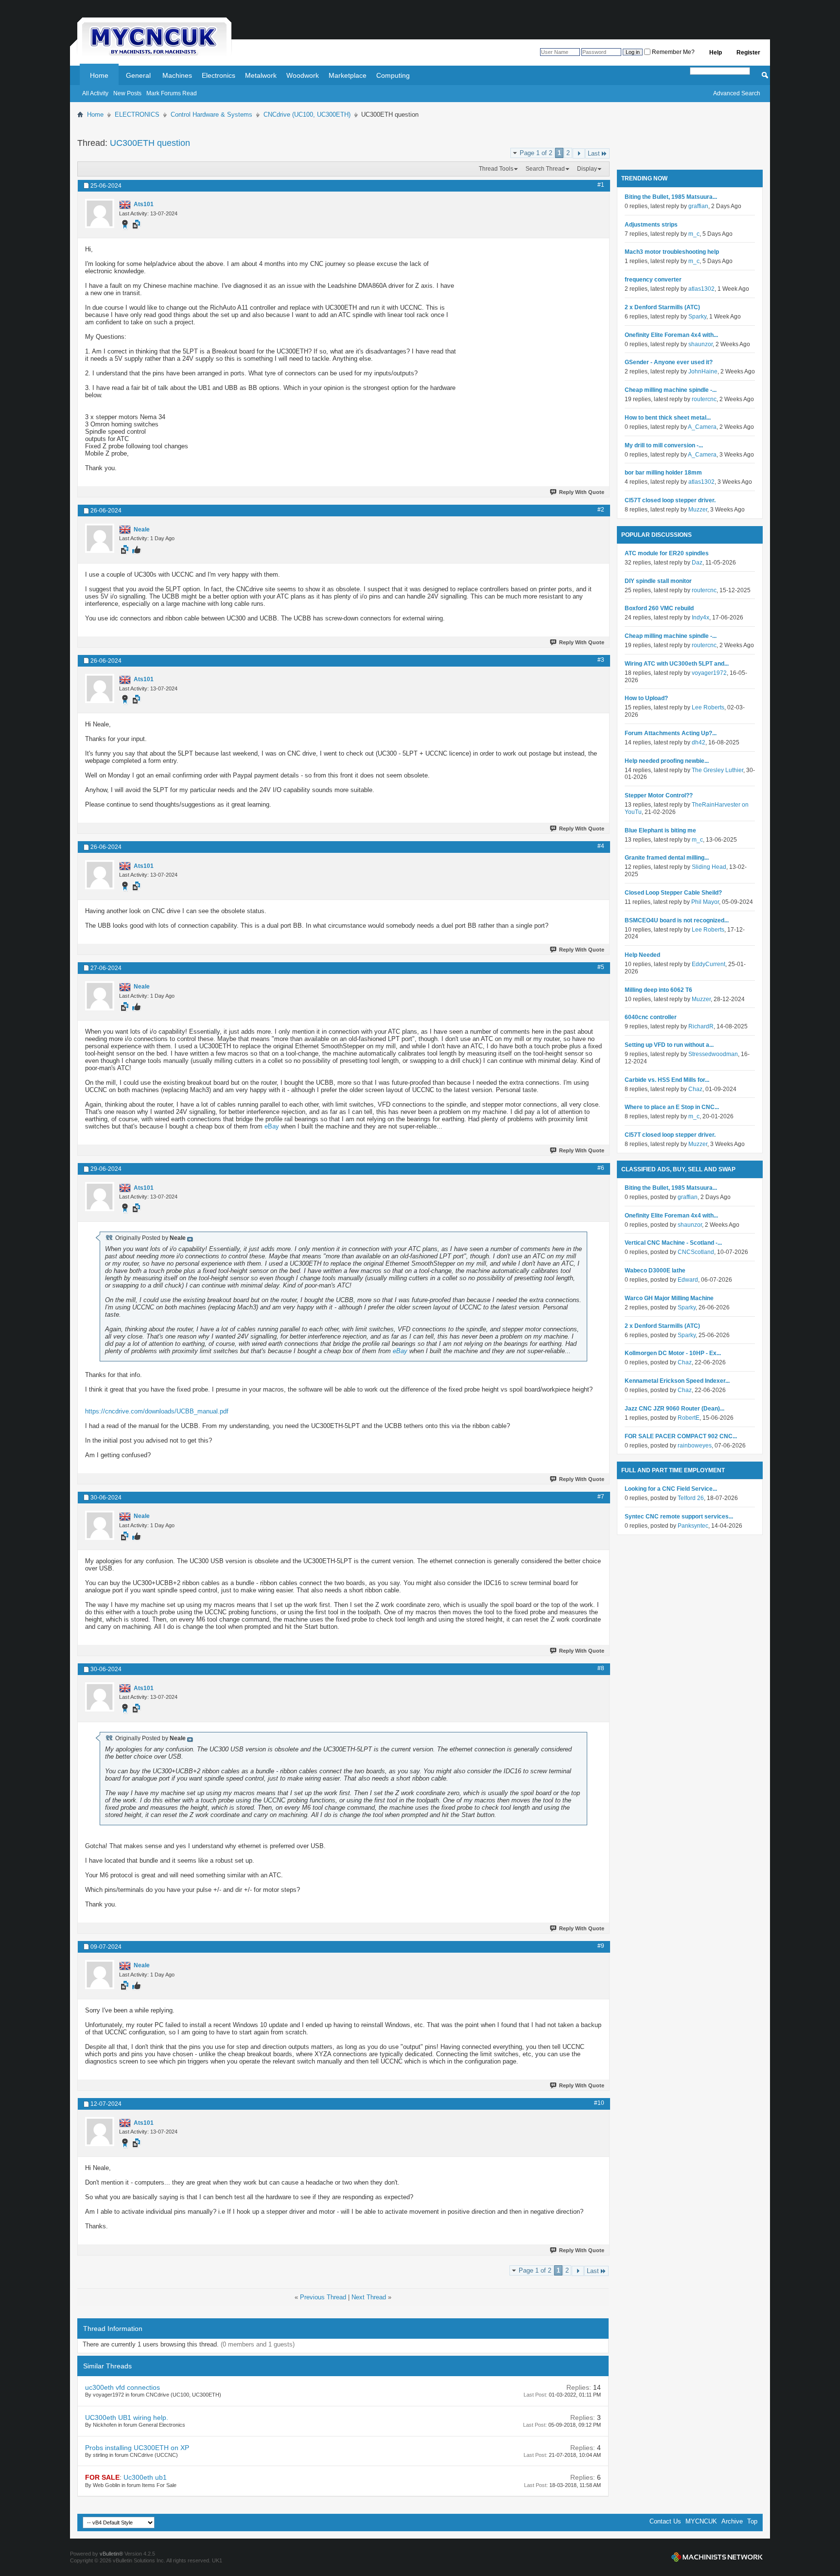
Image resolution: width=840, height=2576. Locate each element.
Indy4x (700, 618)
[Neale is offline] (100, 538)
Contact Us (665, 2521)
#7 (601, 1497)
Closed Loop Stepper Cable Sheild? (673, 893)
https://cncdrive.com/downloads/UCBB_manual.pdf (157, 1411)
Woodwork (303, 75)
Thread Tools (496, 169)
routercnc (704, 399)
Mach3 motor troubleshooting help (672, 252)
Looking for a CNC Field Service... (671, 1489)
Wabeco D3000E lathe (655, 1270)
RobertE (689, 1418)
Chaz (695, 1089)
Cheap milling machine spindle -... (671, 390)
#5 (601, 967)
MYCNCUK (701, 2521)
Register (748, 53)
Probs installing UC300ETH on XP (137, 2448)
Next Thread (369, 2297)
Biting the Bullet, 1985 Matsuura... (671, 197)
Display (587, 169)
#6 (601, 1168)
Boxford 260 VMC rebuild (659, 608)
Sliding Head (709, 867)
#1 (601, 185)
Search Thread (545, 169)
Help (716, 53)
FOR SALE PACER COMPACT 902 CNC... (681, 1436)
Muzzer (698, 510)
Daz (697, 563)
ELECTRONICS (137, 115)
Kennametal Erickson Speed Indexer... (677, 1381)
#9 (601, 1946)
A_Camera (702, 427)
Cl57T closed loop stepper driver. (670, 500)
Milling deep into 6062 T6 (658, 990)
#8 (601, 1668)
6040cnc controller (651, 1017)
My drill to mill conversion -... (664, 445)
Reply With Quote (582, 492)
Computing (393, 75)
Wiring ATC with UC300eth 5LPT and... (677, 664)
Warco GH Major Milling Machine (669, 1298)
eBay (272, 1126)
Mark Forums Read (172, 93)
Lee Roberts (708, 707)
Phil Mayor (705, 902)
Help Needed (642, 955)
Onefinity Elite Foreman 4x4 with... (671, 335)
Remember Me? (673, 52)
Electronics (219, 75)
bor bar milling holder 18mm (663, 473)
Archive (732, 2521)
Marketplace (348, 75)
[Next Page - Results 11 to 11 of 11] (579, 153)
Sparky (697, 317)
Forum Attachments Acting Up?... (671, 733)
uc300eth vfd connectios (122, 2387)
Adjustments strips (651, 225)
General (138, 75)
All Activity (95, 93)
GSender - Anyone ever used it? (669, 362)
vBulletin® (111, 2554)
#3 (601, 660)
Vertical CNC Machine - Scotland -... (673, 1243)
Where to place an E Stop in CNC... (672, 1107)
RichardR (701, 1026)
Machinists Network (717, 2557)
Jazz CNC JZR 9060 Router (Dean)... (674, 1409)
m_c (694, 234)
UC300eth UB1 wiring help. (127, 2417)
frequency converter (653, 280)
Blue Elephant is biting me (660, 830)
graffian (698, 206)
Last (594, 153)
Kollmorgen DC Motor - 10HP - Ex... (673, 1353)
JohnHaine (703, 371)
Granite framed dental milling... (667, 858)
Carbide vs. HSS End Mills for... (667, 1080)
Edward (688, 1280)
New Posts (127, 93)
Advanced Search (737, 93)
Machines (177, 75)
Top (752, 2521)
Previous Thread (323, 2297)
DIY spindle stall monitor (658, 581)
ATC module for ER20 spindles (667, 553)
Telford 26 (691, 1498)
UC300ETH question (150, 143)
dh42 (699, 742)
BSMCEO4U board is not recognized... (677, 920)
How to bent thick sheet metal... (668, 418)
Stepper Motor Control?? (659, 795)
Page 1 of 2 (536, 153)
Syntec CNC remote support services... (679, 1517)
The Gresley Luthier (717, 770)
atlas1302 (701, 289)
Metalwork (261, 75)
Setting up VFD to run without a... (669, 1045)
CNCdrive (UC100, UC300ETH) (307, 115)
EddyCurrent (709, 964)
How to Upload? (646, 698)
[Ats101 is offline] (100, 213)
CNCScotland (696, 1252)
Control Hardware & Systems (211, 115)
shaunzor (700, 344)
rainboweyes (695, 1446)
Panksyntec (693, 1526)
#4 (601, 846)
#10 (599, 2103)
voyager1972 (709, 673)
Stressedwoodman (713, 1054)
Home (99, 75)
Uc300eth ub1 (145, 2477)
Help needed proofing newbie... (667, 761)
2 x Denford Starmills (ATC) (662, 307)
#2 (601, 510)
